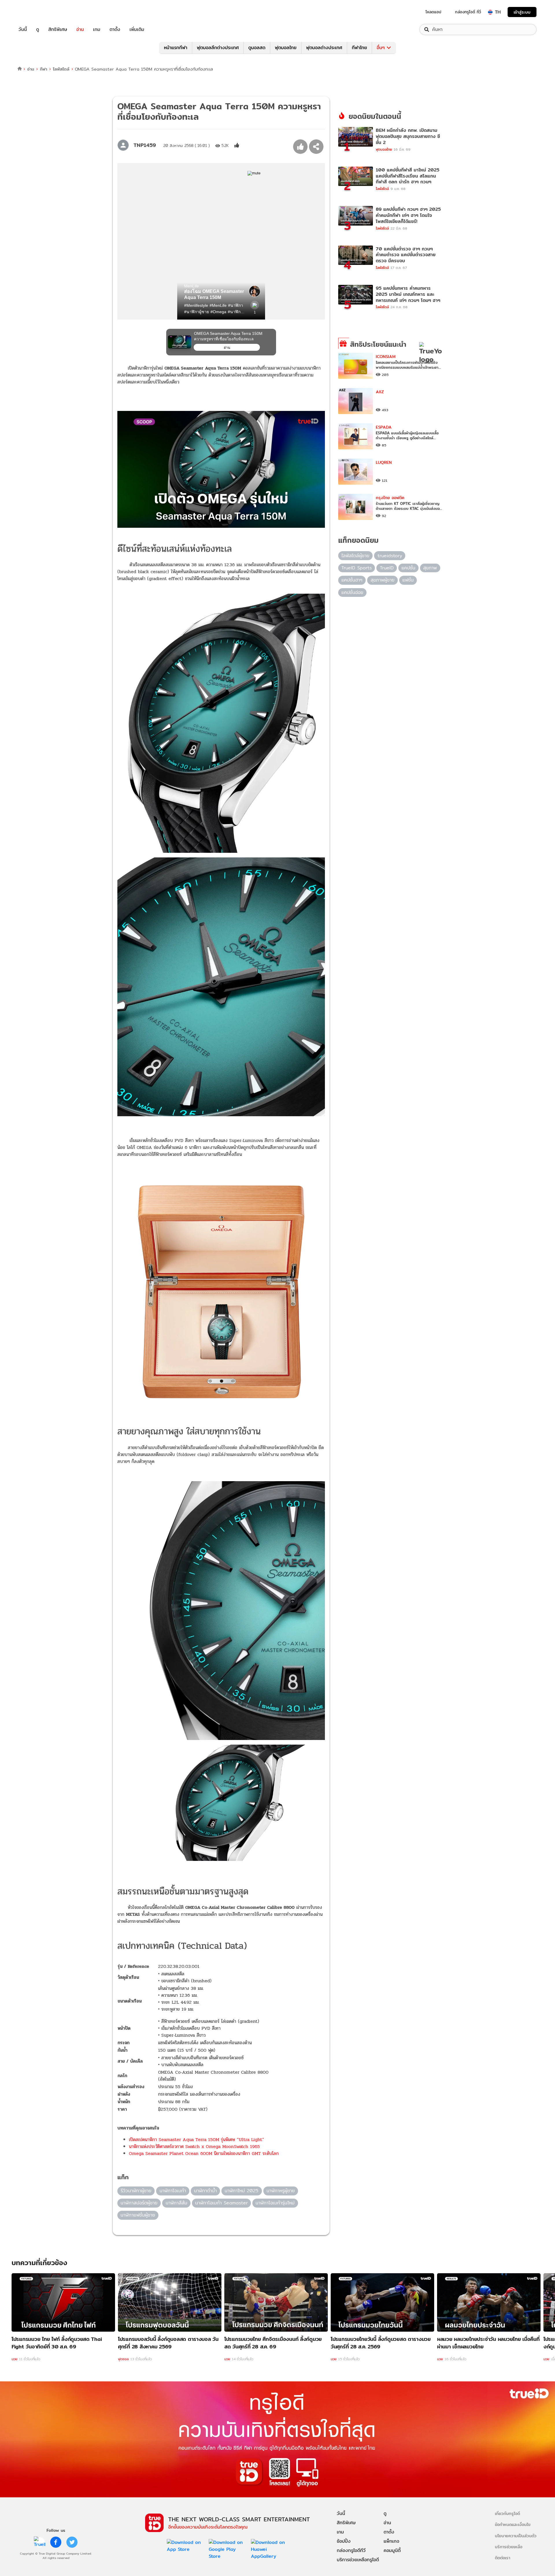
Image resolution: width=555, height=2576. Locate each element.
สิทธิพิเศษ (58, 29)
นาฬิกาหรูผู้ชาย (281, 2191)
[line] (40, 2542)
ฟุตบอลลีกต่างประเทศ (218, 48)
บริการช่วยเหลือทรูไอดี (358, 2560)
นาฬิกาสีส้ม (176, 2203)
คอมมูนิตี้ (392, 2550)
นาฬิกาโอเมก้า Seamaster (221, 2203)
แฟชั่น (408, 580)
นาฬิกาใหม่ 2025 (242, 2191)
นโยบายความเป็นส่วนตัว (516, 2536)
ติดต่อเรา (503, 2558)
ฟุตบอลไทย (286, 48)
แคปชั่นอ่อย (352, 592)
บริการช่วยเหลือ (509, 2547)
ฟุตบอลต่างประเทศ (324, 48)
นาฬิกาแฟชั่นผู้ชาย (138, 2215)
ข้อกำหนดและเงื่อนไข (513, 2524)
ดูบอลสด (257, 48)
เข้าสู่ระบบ (522, 12)
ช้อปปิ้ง (344, 2541)
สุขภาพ (430, 568)
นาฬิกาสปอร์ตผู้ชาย (139, 2203)
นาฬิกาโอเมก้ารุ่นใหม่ (275, 2203)
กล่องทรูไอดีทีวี (351, 2550)
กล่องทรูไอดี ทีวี (468, 12)
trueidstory (390, 556)
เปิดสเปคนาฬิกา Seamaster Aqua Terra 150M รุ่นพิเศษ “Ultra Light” (197, 2139)
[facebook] (56, 2542)
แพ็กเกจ (391, 2541)
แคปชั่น (408, 568)
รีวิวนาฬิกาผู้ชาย (136, 2191)
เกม (97, 29)
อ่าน (80, 29)
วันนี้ (23, 29)
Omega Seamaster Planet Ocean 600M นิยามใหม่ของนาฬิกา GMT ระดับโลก (204, 2153)
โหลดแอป (433, 12)
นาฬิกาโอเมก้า (173, 2191)
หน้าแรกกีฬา (176, 48)
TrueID (36, 12)
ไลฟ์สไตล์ (61, 69)
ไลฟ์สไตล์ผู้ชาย (355, 556)
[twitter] (72, 2542)
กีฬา (44, 69)
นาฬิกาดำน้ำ (205, 2191)
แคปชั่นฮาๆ (352, 580)
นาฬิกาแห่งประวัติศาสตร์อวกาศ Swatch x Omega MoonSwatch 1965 (194, 2146)
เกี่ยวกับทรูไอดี (507, 2513)
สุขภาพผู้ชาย (383, 580)
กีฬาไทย (359, 48)
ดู (38, 29)
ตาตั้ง (115, 29)
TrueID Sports (357, 568)
